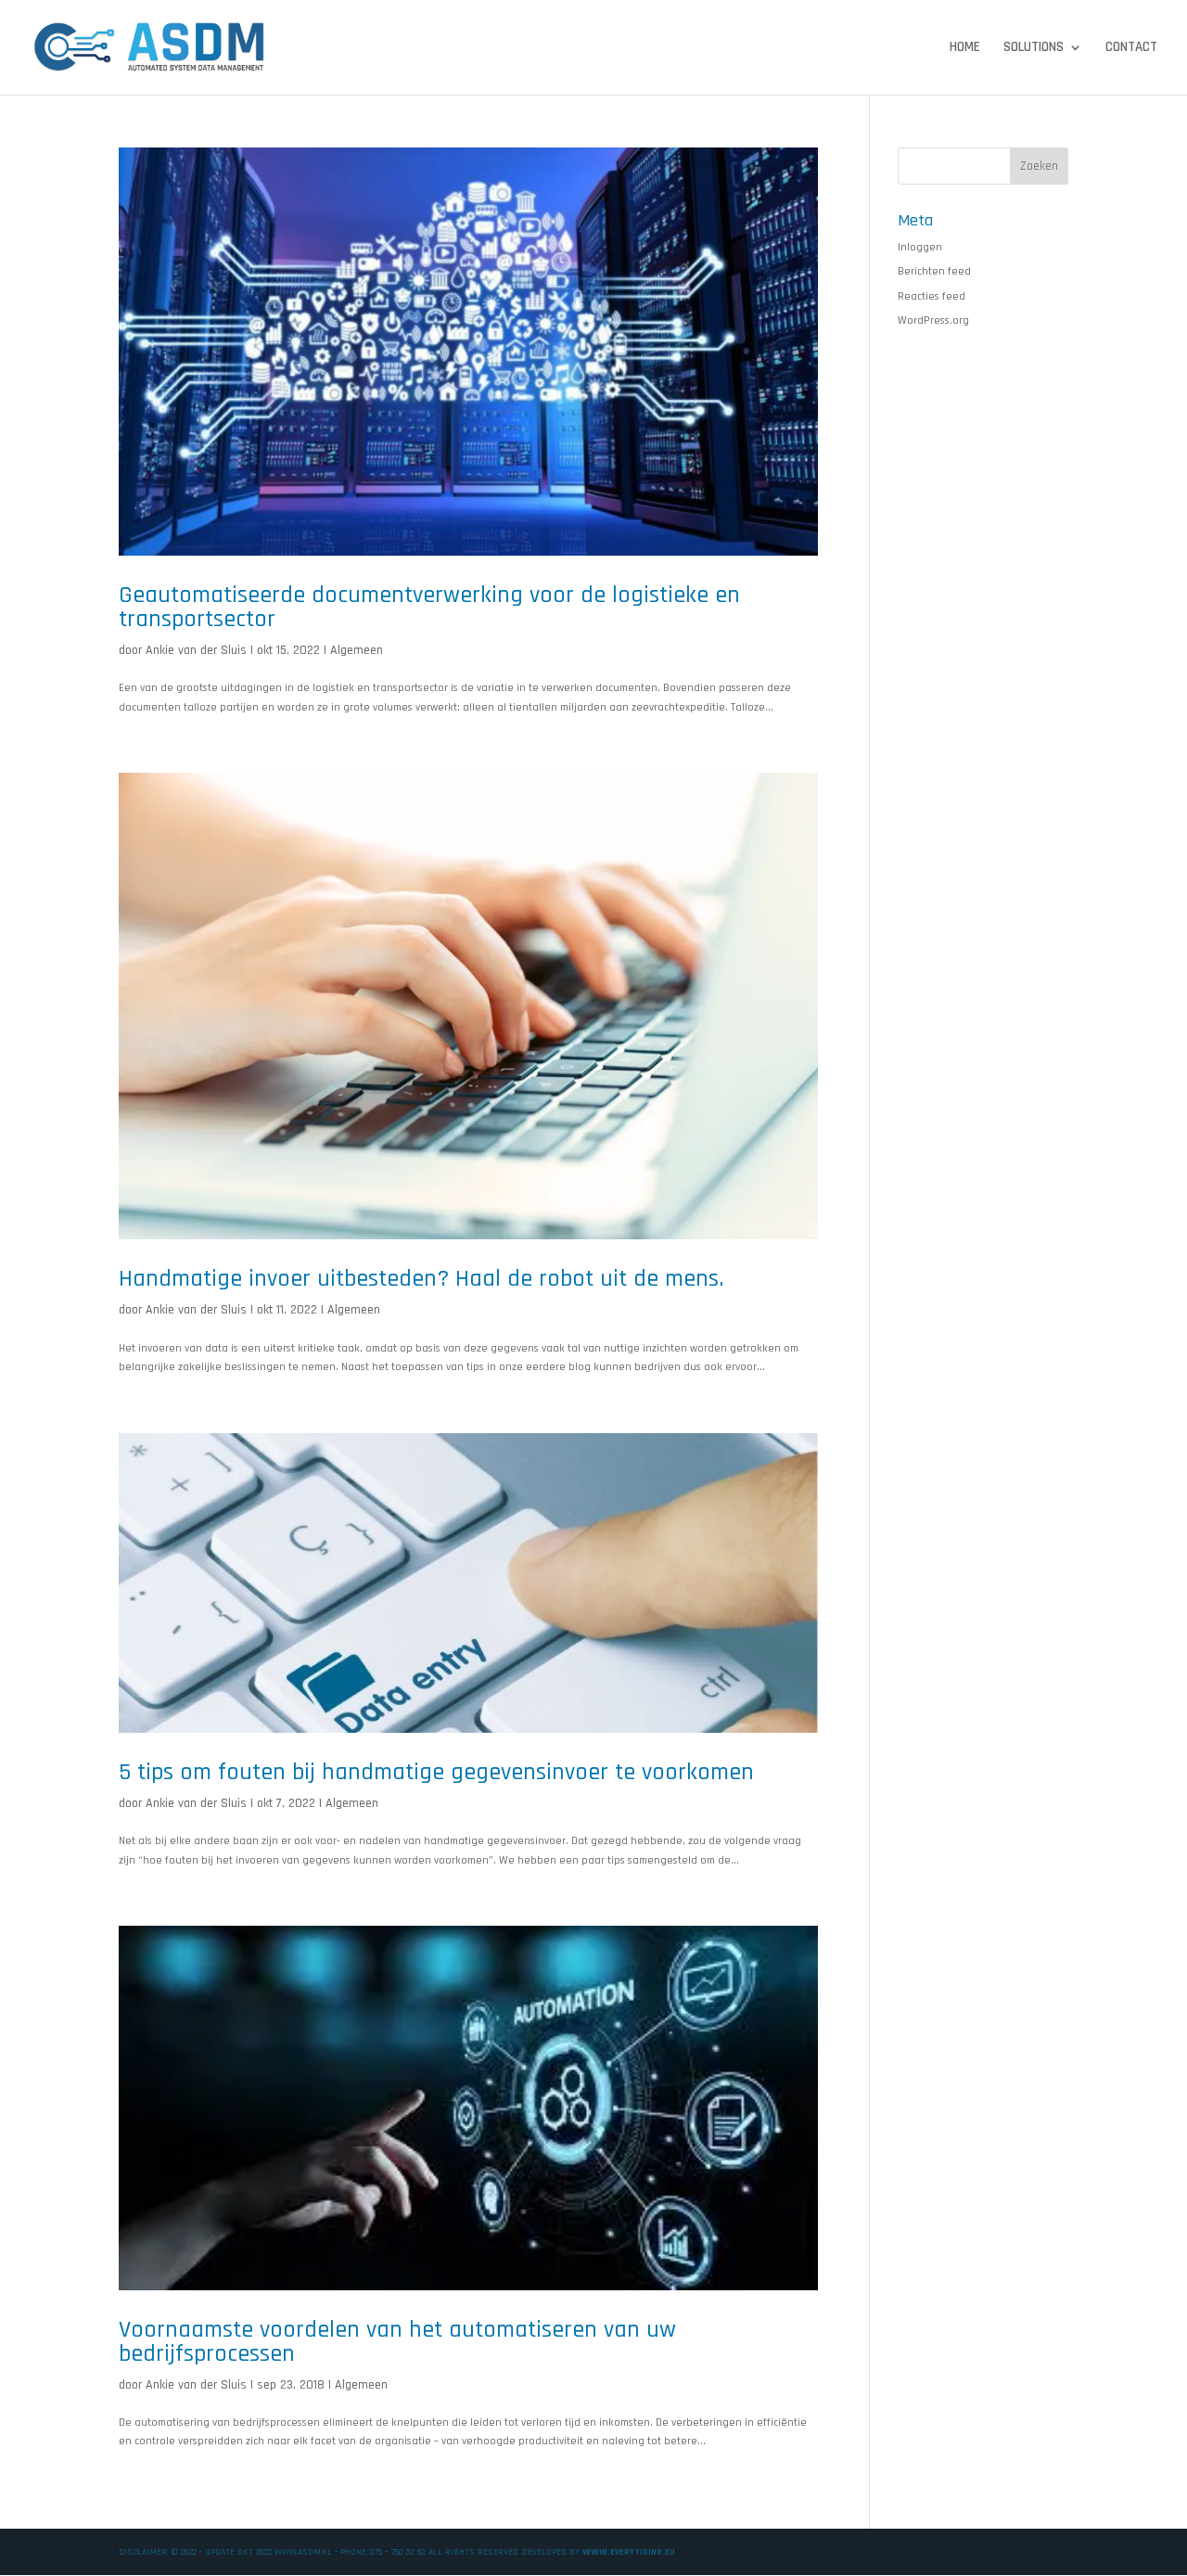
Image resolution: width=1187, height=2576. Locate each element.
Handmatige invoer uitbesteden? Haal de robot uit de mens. (421, 1279)
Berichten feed (934, 271)
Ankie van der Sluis (196, 650)
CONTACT (1131, 48)
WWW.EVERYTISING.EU (629, 2552)
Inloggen (920, 247)
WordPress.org (933, 320)
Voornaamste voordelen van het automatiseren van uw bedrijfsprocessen (397, 2342)
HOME (965, 48)
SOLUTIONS (1034, 48)
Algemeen (357, 650)
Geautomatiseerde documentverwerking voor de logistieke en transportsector (429, 607)
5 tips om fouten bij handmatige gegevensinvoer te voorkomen (436, 1772)
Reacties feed (932, 296)
